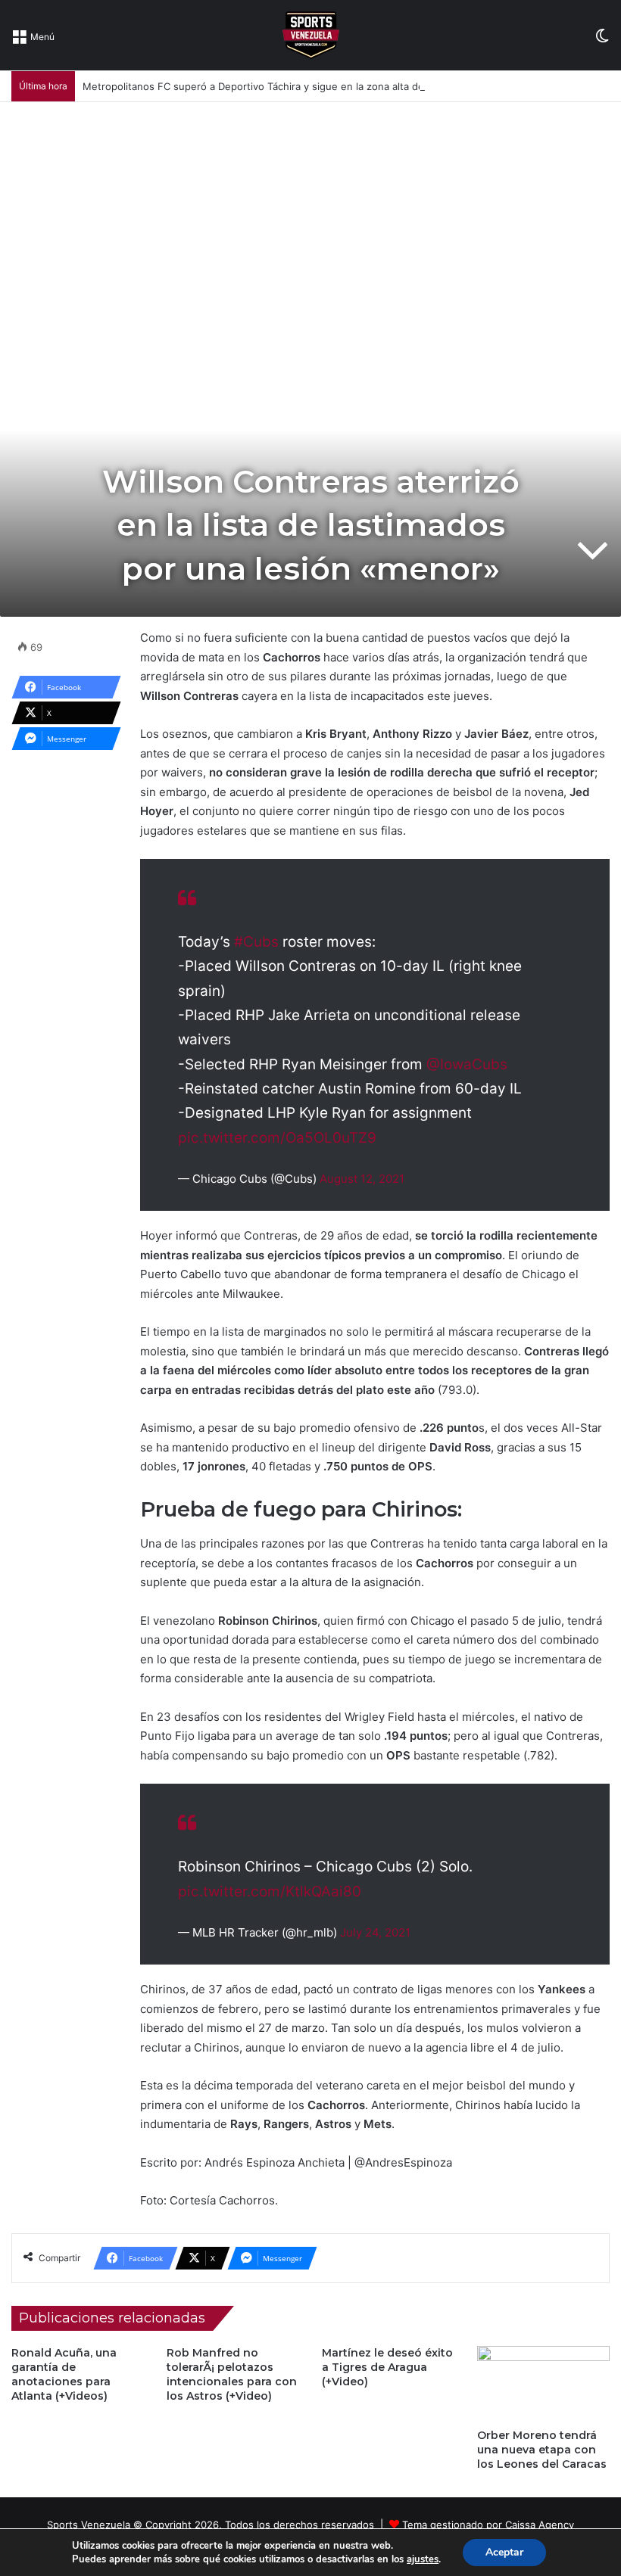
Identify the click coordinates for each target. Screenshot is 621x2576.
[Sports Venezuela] (311, 35)
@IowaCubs (467, 1064)
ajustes (423, 2559)
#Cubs (256, 942)
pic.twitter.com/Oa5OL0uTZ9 (277, 1138)
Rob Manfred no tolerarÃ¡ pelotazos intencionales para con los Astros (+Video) (232, 2374)
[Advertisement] (310, 216)
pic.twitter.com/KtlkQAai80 (270, 1892)
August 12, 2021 (362, 1179)
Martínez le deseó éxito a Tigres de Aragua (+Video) (387, 2367)
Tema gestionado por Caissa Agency (488, 2525)
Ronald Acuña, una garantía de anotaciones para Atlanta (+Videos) (64, 2374)
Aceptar (504, 2552)
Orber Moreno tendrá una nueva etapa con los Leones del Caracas (542, 2450)
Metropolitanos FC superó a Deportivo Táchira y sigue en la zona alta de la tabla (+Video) (293, 86)
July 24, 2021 (375, 1932)
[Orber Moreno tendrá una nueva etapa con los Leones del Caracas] (543, 2383)
